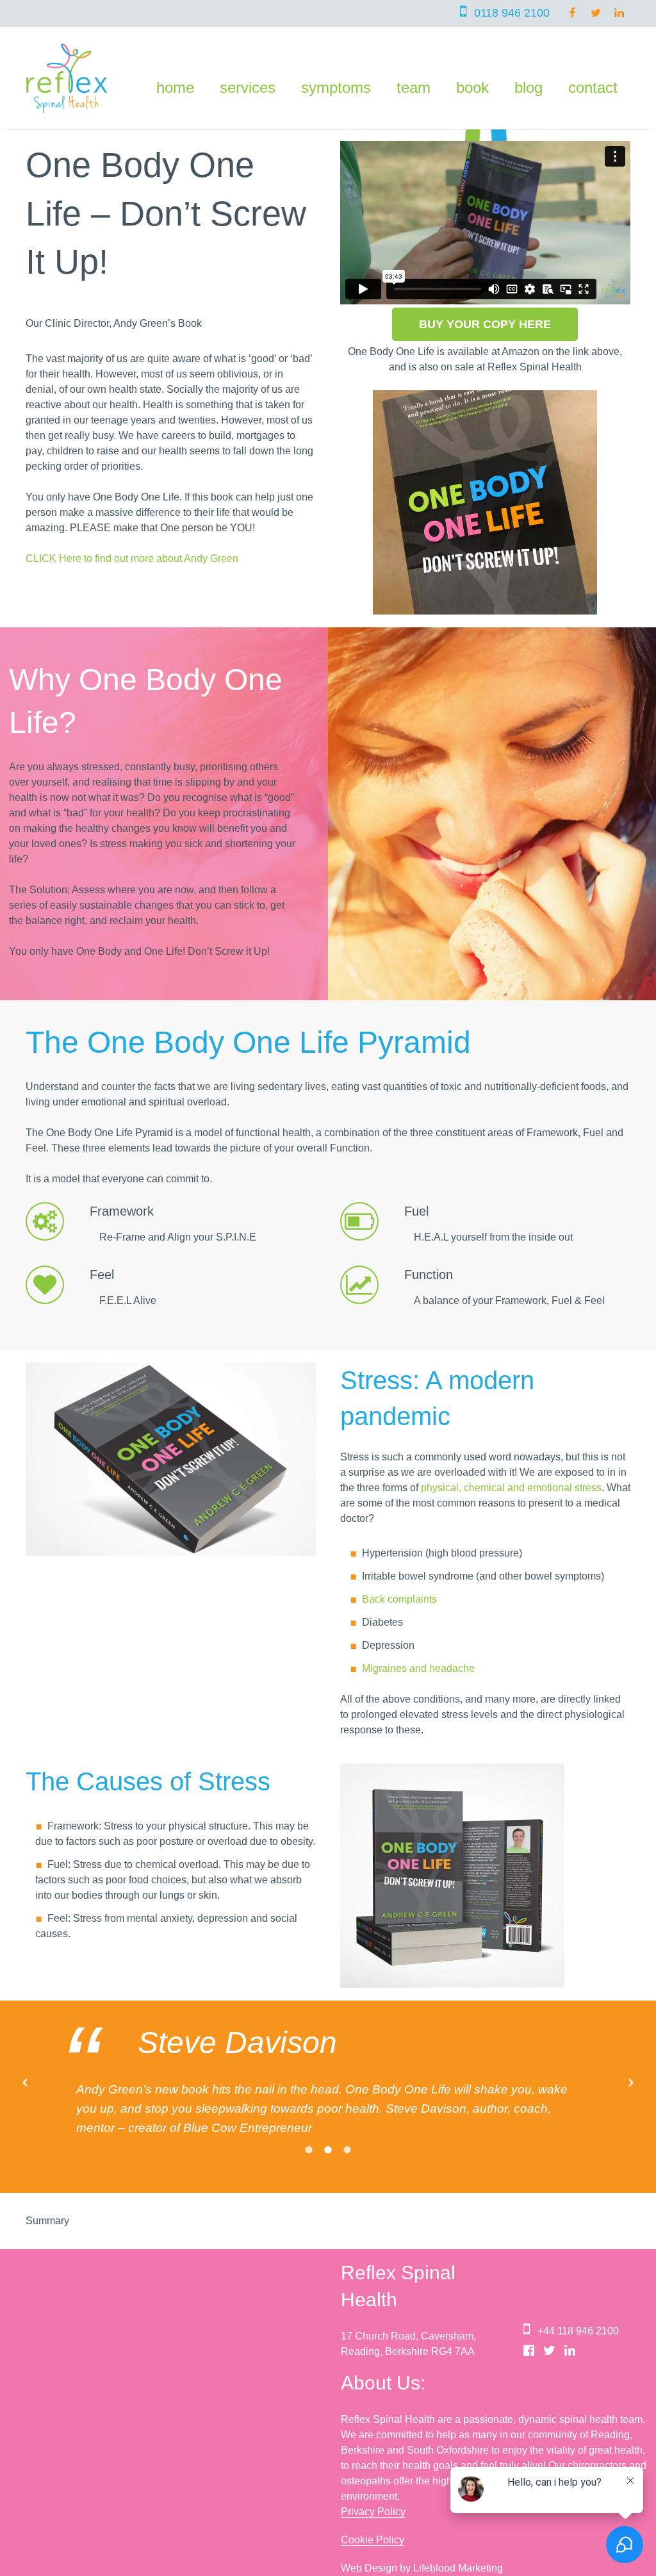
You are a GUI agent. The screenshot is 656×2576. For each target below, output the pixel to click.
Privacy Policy (373, 2492)
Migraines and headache (418, 1668)
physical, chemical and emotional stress (511, 1488)
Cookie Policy (373, 2521)
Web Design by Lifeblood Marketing (422, 2549)
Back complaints (399, 1599)
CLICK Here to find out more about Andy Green (132, 558)
